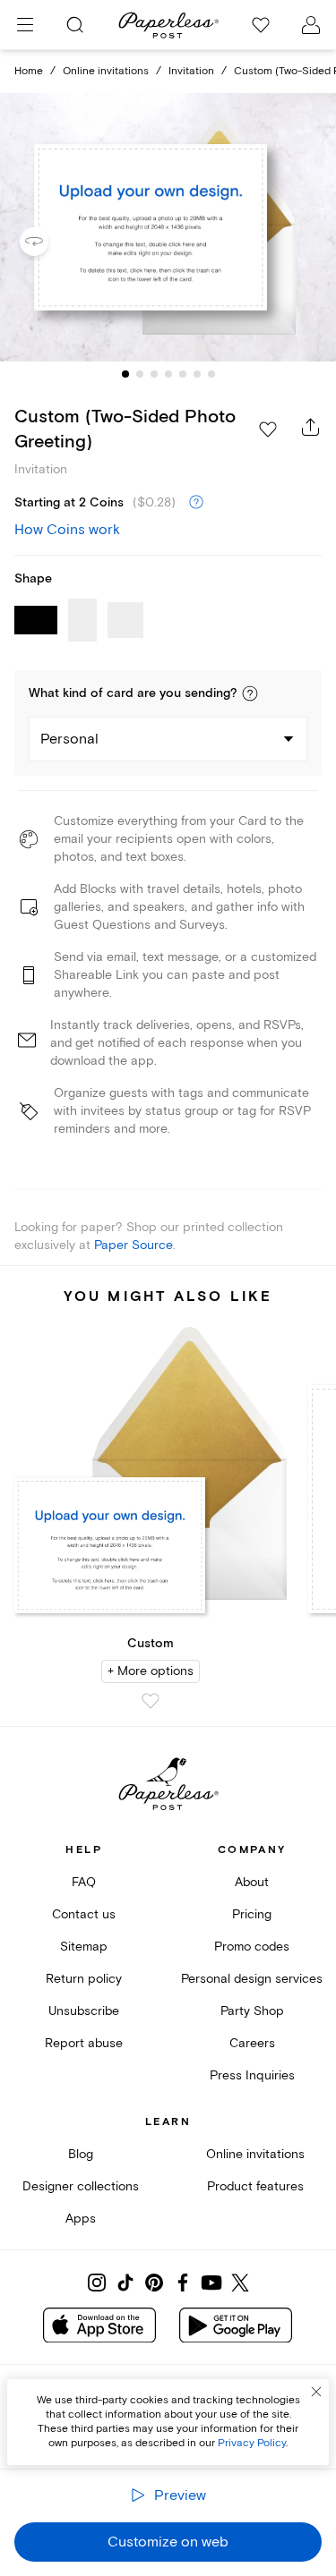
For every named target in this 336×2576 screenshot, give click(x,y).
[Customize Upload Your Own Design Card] (168, 227)
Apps (81, 2219)
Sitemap (84, 1947)
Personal (69, 739)
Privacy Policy (252, 2443)
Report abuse (84, 2043)
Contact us (84, 1914)
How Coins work (67, 530)
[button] (250, 693)
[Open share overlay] (311, 427)
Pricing (252, 1914)
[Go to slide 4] (168, 374)
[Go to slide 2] (140, 374)
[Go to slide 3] (154, 374)
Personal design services (252, 1979)
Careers (252, 2043)
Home (29, 71)
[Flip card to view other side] (48, 242)
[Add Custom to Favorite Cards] (151, 1701)
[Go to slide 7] (211, 374)
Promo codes (252, 1947)
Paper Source (134, 1245)
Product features (255, 2186)
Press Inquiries (252, 2075)
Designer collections (81, 2186)
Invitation (191, 71)
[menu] (25, 25)
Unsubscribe (84, 2011)
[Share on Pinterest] (154, 2283)
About (252, 1882)
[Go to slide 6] (197, 374)
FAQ (84, 1882)
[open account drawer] (311, 25)
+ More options (151, 1671)
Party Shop (252, 2011)
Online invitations (106, 71)
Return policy (84, 1979)
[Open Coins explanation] (196, 503)
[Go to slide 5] (183, 374)
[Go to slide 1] (125, 374)
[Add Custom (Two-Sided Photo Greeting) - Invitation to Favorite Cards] (268, 429)
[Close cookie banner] (316, 2392)
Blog (81, 2154)
